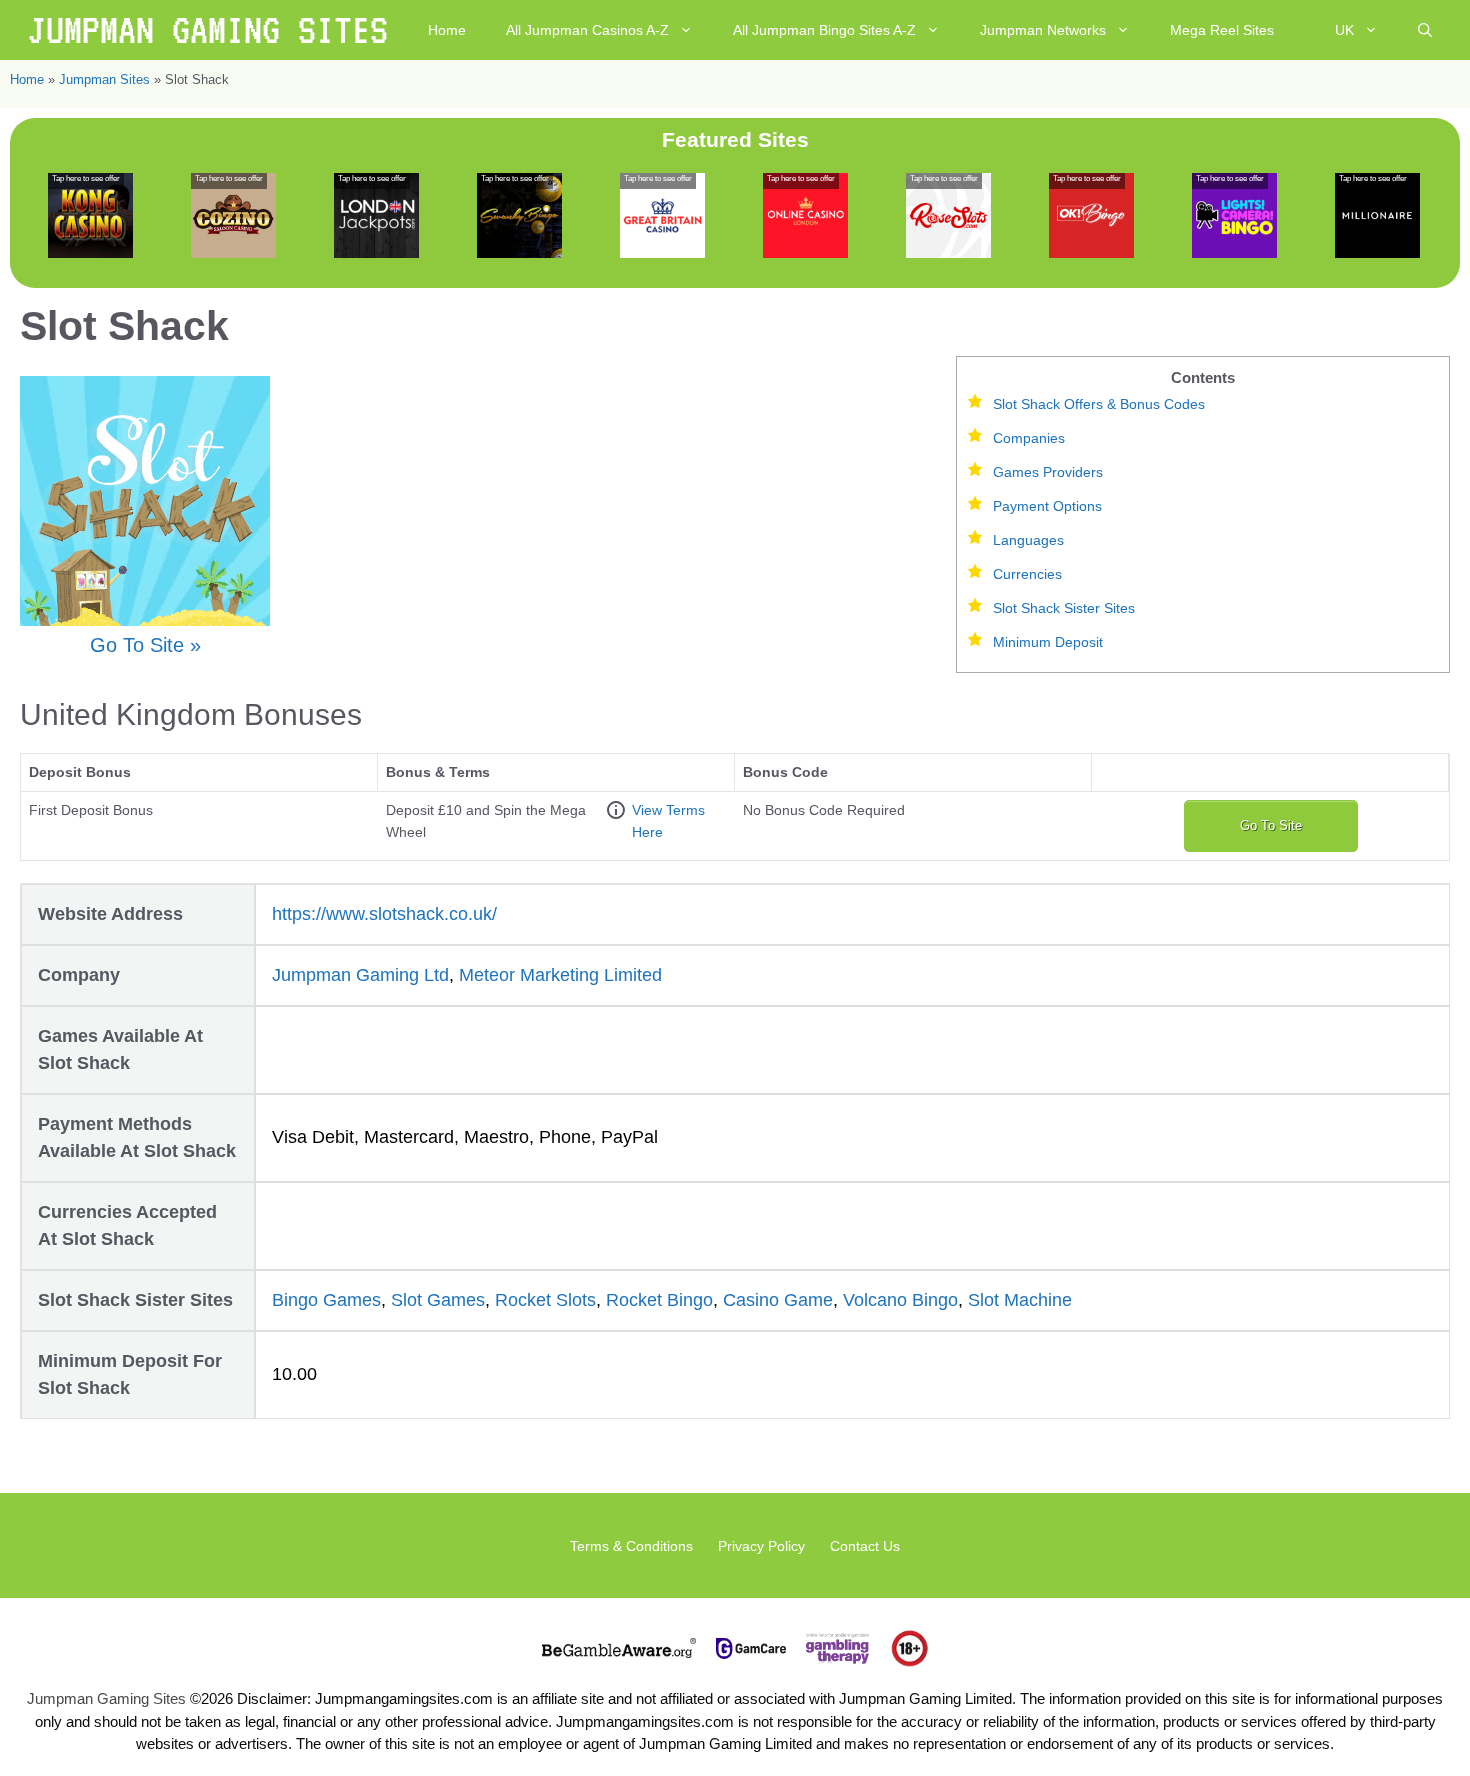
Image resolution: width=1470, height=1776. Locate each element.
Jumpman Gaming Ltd (360, 975)
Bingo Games (326, 1300)
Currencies (1027, 574)
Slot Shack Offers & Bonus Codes (1099, 404)
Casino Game (778, 1300)
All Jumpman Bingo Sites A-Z (824, 30)
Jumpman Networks (1043, 30)
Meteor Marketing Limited (560, 975)
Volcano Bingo (900, 1300)
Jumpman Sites (104, 79)
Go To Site (1271, 825)
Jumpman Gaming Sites (208, 29)
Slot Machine (1020, 1300)
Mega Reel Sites (1222, 30)
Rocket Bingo (659, 1300)
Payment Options (1047, 506)
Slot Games (438, 1300)
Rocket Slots (545, 1300)
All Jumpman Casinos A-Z (587, 30)
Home (447, 30)
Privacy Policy (761, 1546)
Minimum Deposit (1048, 642)
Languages (1028, 540)
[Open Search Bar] (1425, 30)
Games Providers (1048, 472)
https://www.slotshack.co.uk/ (384, 914)
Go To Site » (145, 645)
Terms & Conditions (631, 1546)
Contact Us (865, 1546)
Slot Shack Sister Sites (1064, 608)
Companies (1029, 438)
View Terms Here (676, 820)
